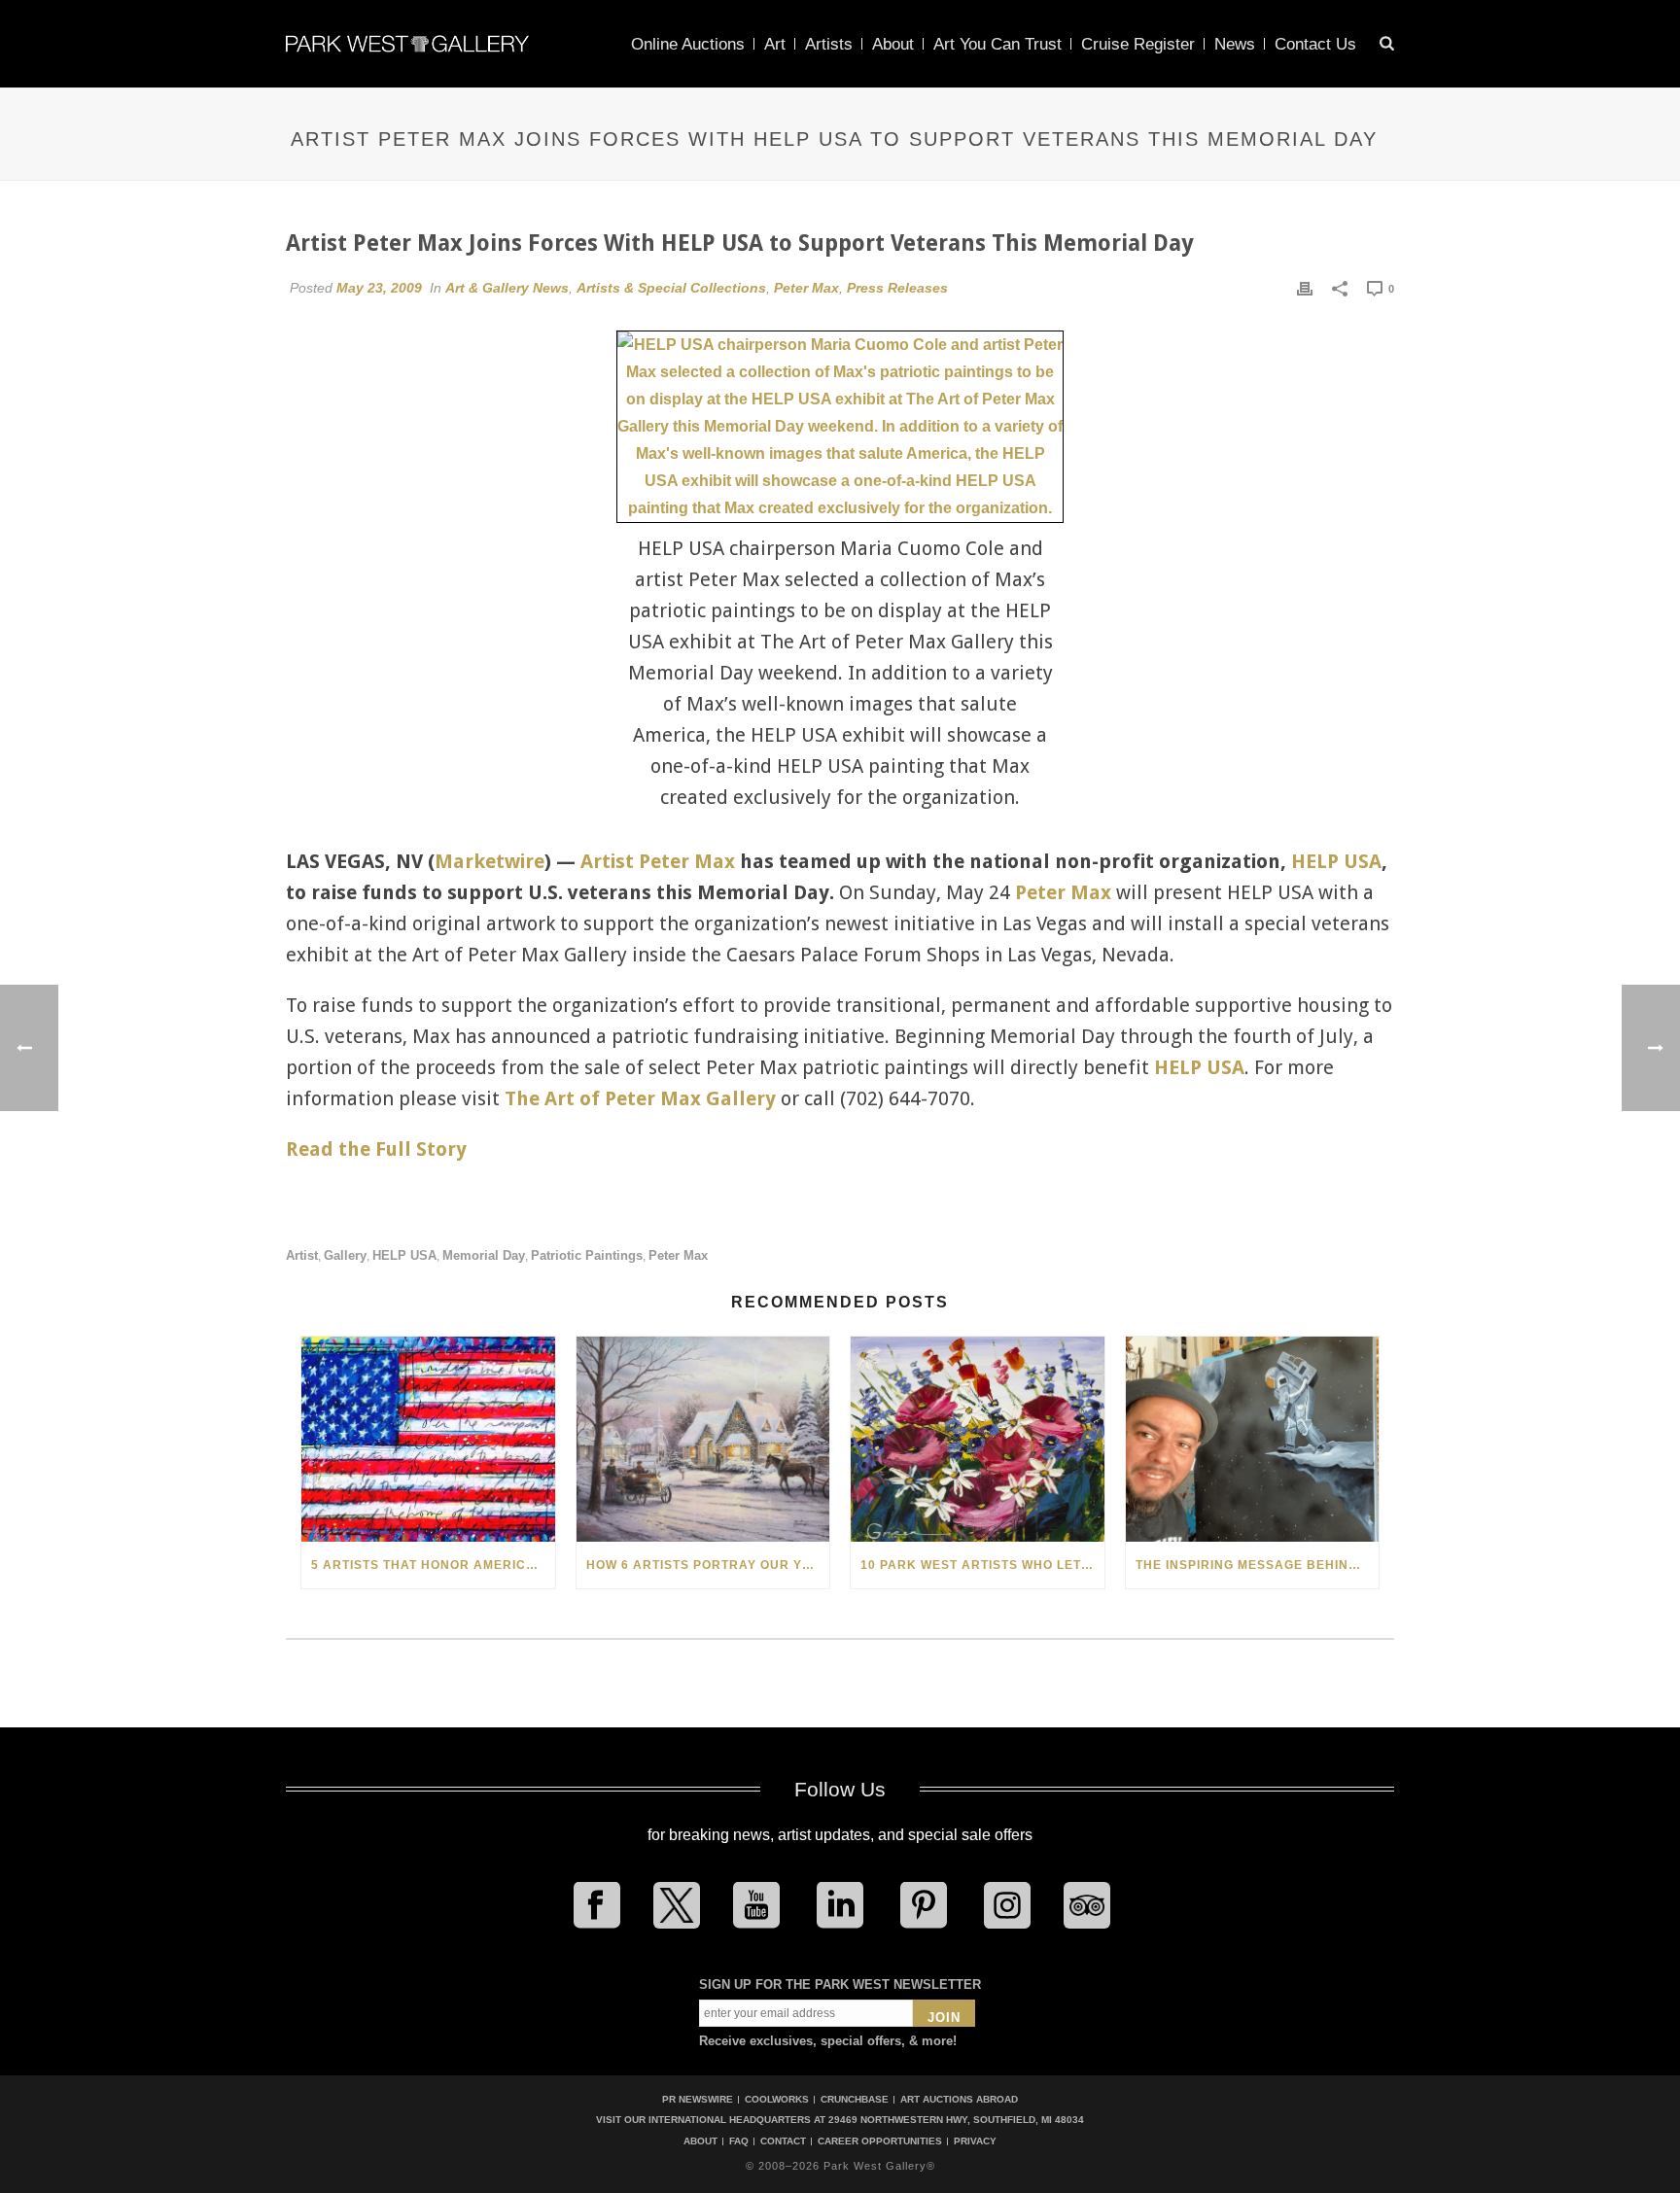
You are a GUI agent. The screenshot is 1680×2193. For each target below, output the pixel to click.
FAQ (739, 2141)
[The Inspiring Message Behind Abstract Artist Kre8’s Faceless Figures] (1253, 1439)
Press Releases (897, 288)
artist (302, 1255)
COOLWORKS (777, 2099)
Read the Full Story (376, 1149)
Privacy (975, 2141)
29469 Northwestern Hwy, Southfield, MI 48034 (956, 2120)
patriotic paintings (587, 1255)
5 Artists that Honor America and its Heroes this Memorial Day (433, 1565)
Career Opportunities (880, 2141)
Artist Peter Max (658, 861)
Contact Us (1315, 44)
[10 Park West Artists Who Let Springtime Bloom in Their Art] (978, 1439)
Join (944, 2018)
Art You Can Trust (997, 44)
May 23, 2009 (379, 288)
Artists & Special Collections (671, 288)
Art (775, 44)
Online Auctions (688, 44)
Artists (829, 44)
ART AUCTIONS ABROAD (959, 2099)
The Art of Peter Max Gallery (640, 1098)
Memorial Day (484, 1255)
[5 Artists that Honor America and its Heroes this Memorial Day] (428, 1439)
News (1235, 44)
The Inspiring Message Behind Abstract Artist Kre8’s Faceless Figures (1258, 1565)
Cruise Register (1138, 44)
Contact (783, 2141)
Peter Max (806, 288)
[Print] (1305, 288)
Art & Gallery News (507, 288)
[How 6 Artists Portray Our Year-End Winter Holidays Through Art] (703, 1439)
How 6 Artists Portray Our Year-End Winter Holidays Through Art (708, 1565)
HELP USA (1336, 861)
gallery (345, 1255)
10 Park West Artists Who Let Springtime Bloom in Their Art (982, 1565)
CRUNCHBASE (855, 2099)
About (893, 44)
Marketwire (490, 861)
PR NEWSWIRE (698, 2099)
